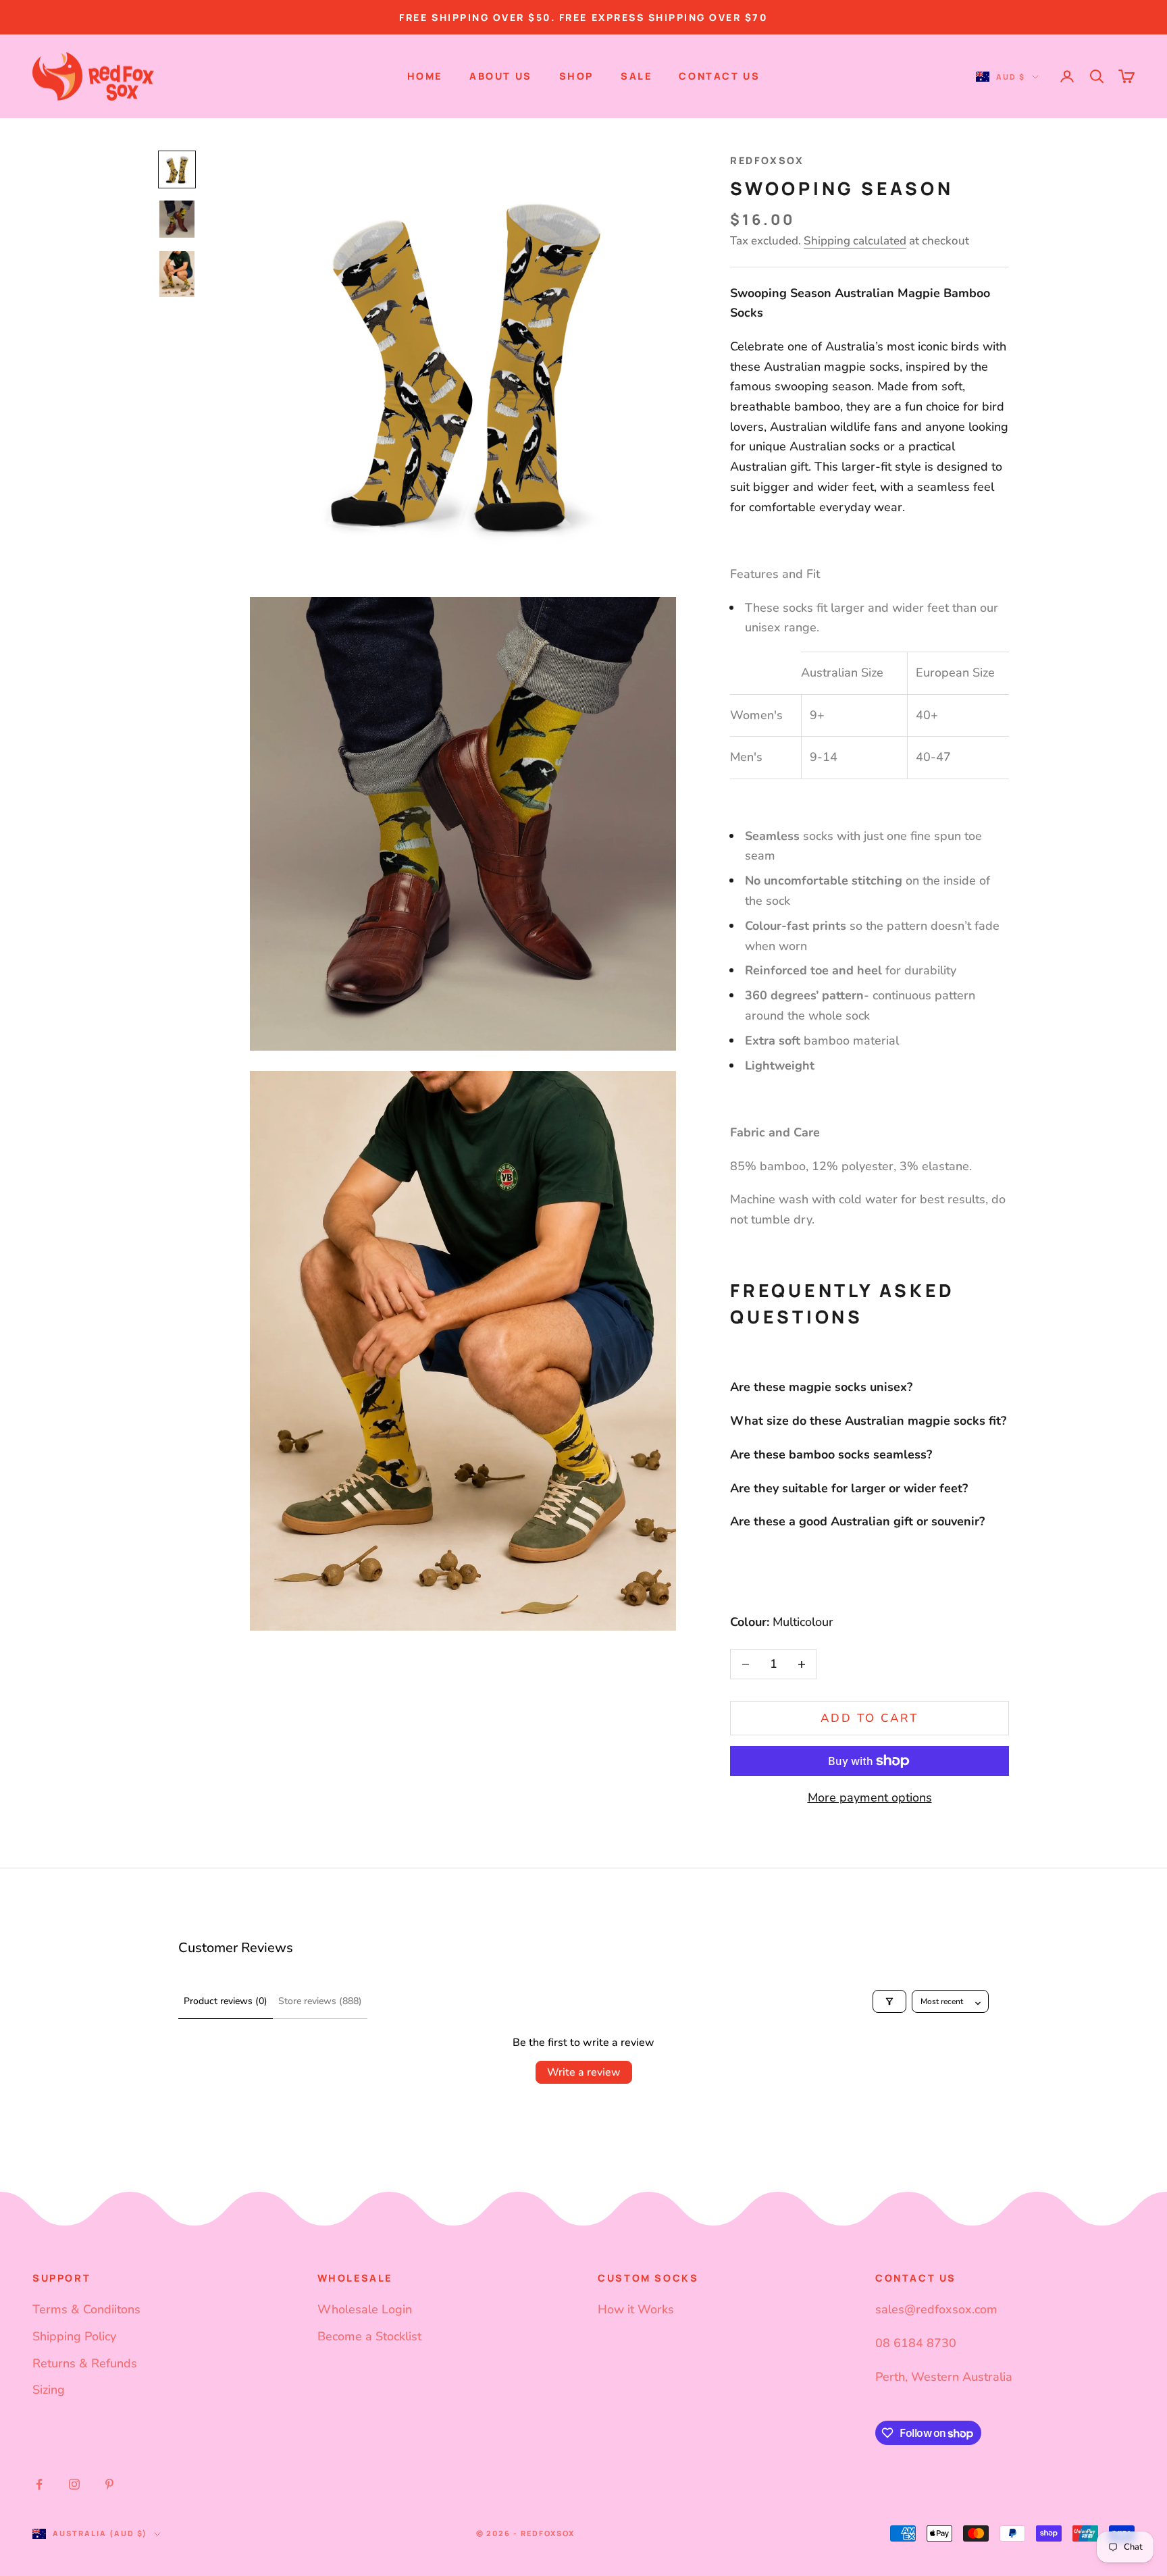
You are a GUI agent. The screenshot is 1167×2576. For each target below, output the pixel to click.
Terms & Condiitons (86, 2309)
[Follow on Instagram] (74, 2484)
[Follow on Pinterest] (109, 2484)
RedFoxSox (767, 160)
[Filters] (889, 2001)
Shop (576, 76)
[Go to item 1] (177, 169)
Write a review (584, 2072)
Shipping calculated (855, 241)
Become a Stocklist (369, 2336)
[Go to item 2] (177, 219)
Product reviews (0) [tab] (226, 2001)
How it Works (636, 2309)
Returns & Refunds (85, 2363)
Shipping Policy (74, 2336)
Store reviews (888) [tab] (320, 2001)
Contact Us (719, 76)
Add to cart (870, 1718)
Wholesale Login (365, 2309)
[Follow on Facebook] (39, 2484)
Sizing (49, 2390)
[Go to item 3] (177, 274)
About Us (501, 76)
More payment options (870, 1797)
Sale (636, 76)
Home (425, 76)
